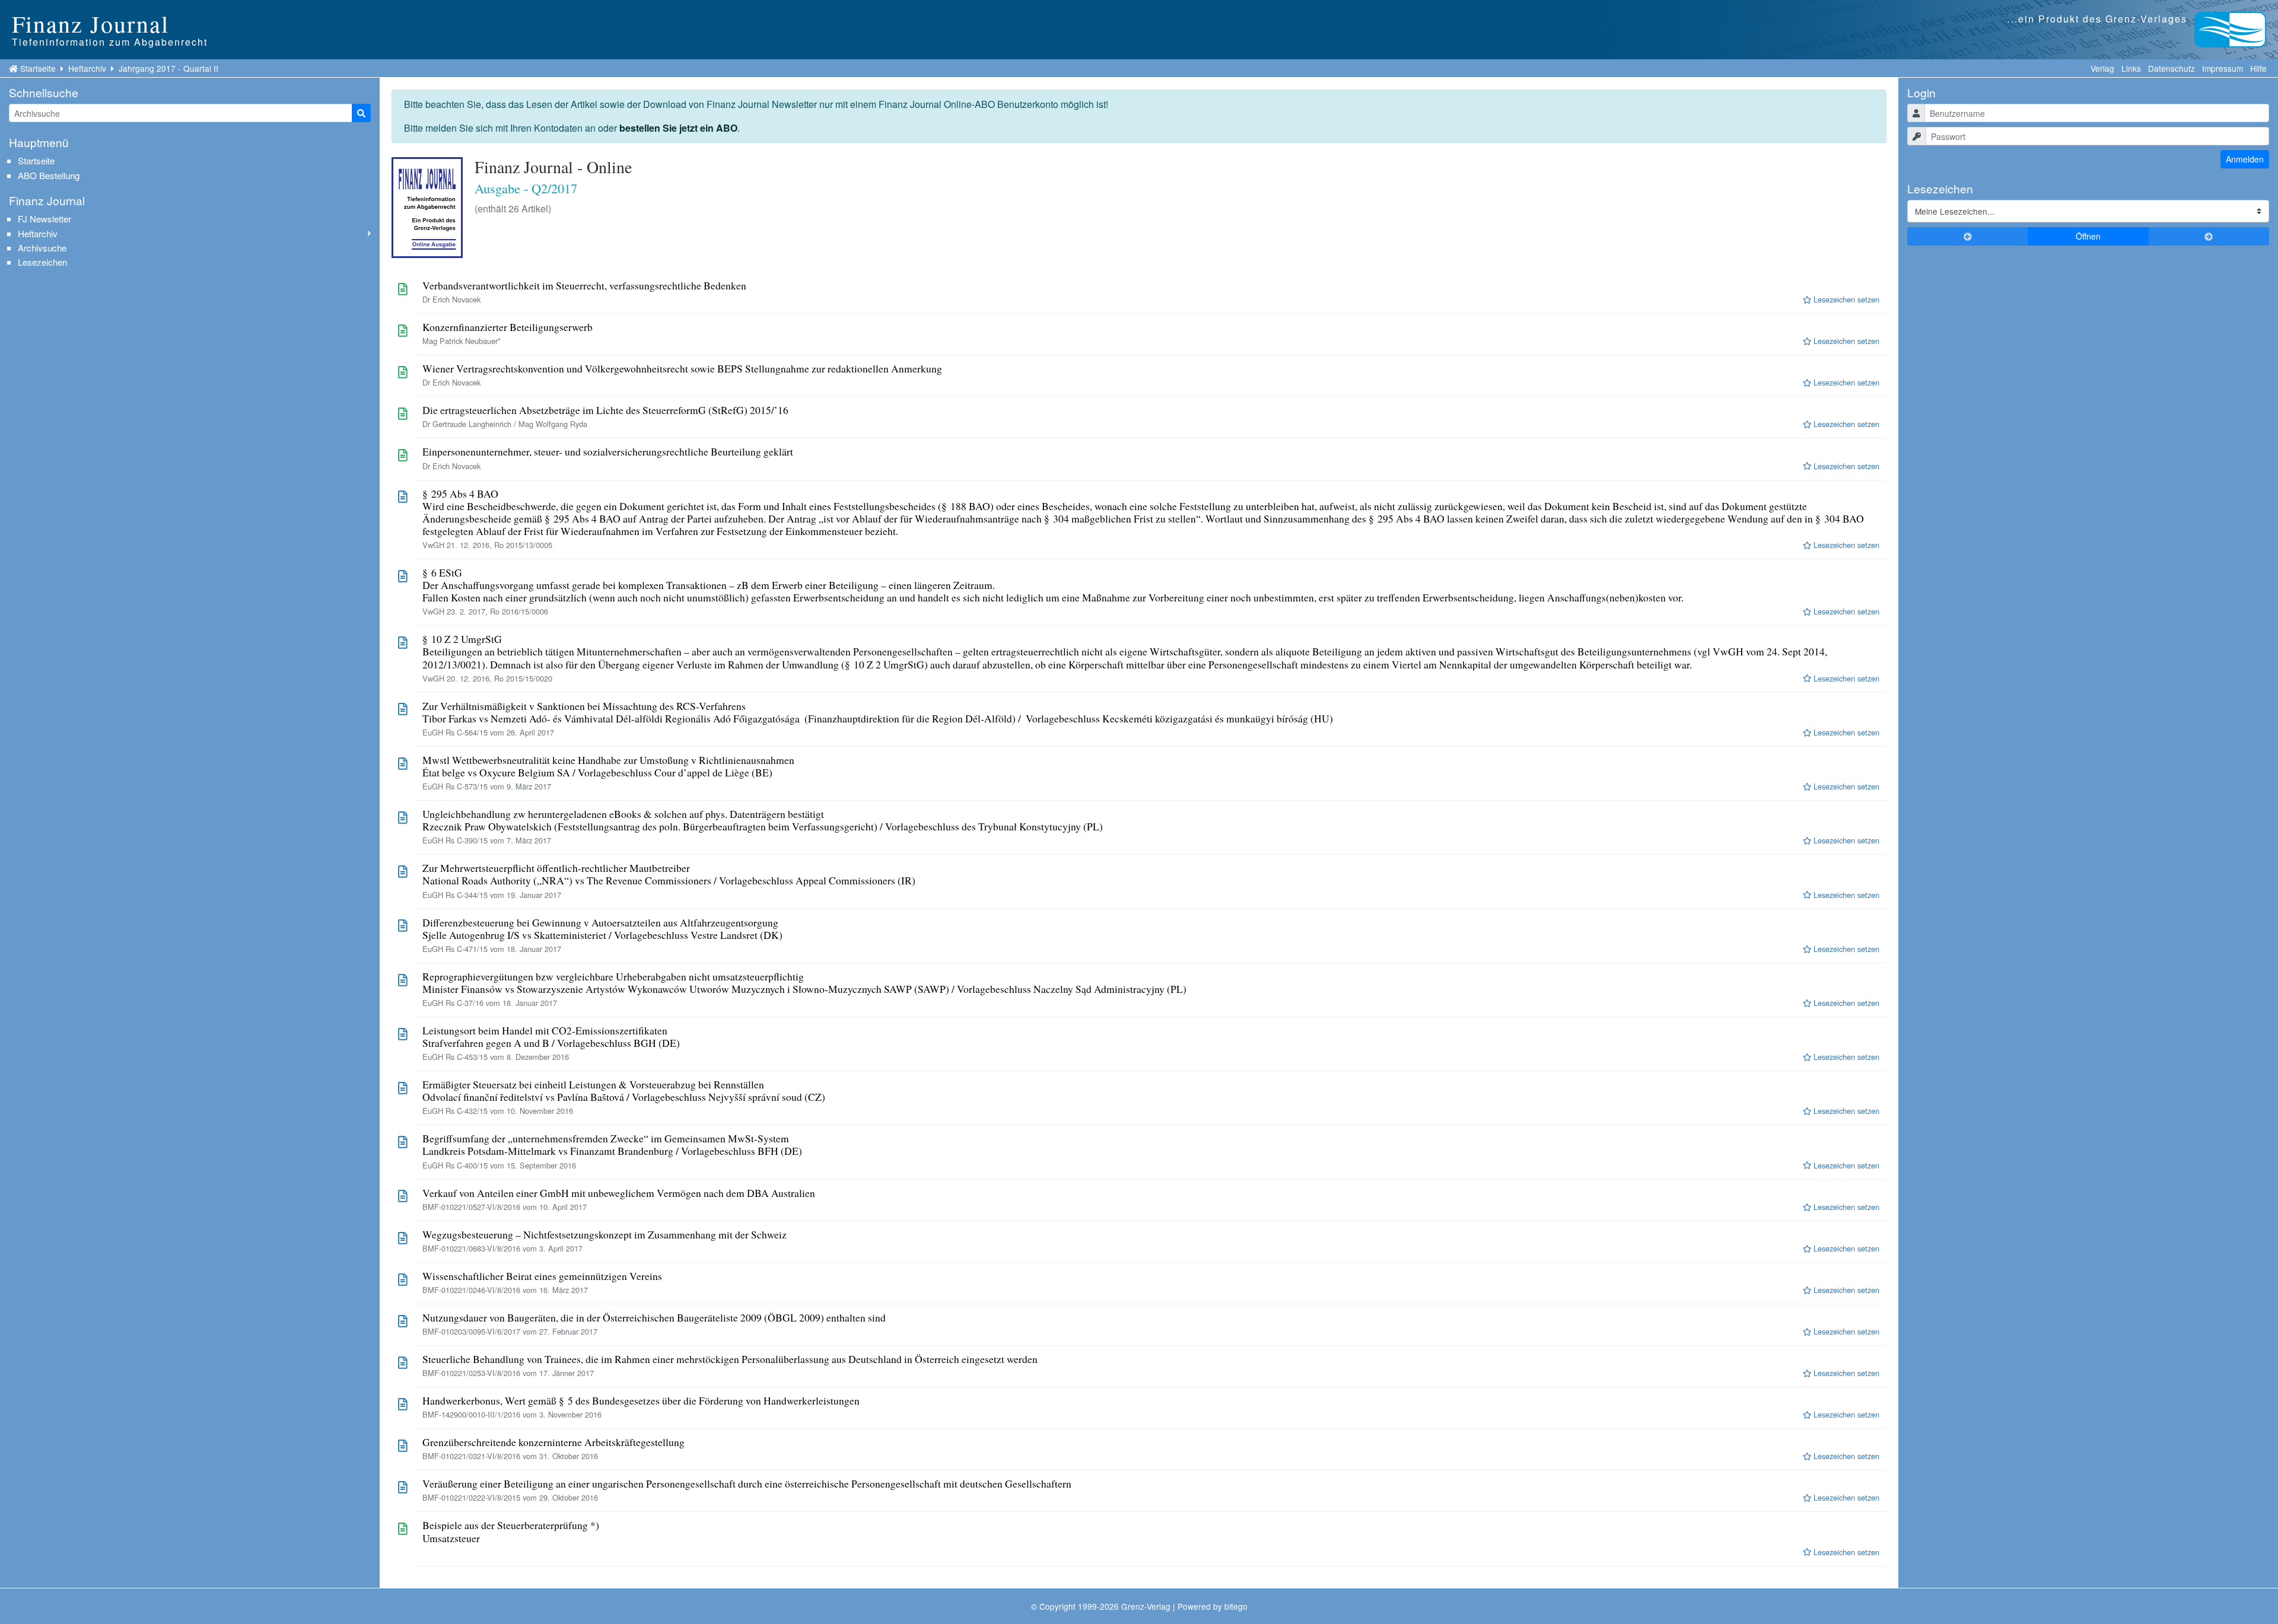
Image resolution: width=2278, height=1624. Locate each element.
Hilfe (2258, 68)
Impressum (2223, 68)
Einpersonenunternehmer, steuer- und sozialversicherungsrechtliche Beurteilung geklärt (608, 452)
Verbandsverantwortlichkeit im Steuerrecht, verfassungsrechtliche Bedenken (584, 286)
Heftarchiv (87, 68)
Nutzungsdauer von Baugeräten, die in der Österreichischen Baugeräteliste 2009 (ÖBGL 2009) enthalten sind (654, 1318)
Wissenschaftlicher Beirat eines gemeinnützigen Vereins (542, 1276)
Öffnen (2088, 236)
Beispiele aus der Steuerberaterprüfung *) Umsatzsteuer (511, 1531)
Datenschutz (2172, 68)
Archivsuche (42, 248)
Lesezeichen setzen (1845, 299)
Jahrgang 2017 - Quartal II (168, 68)
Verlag (2102, 68)
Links (2131, 68)
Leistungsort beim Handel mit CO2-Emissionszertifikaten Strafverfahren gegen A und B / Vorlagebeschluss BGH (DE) (551, 1037)
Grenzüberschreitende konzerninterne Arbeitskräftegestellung (553, 1442)
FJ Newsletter (44, 219)
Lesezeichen (42, 262)
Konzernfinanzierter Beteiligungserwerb (508, 327)
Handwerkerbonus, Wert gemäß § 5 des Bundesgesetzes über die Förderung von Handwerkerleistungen (641, 1401)
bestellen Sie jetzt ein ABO (678, 128)
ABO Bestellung (49, 175)
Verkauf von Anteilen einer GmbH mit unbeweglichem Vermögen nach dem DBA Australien (619, 1193)
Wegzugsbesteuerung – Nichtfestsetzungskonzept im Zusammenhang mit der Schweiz (605, 1235)
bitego (1236, 1606)
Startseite (38, 68)
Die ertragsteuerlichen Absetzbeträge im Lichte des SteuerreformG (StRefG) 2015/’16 (605, 410)
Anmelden (2245, 159)
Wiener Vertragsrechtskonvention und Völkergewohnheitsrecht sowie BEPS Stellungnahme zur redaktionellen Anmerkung (682, 369)
